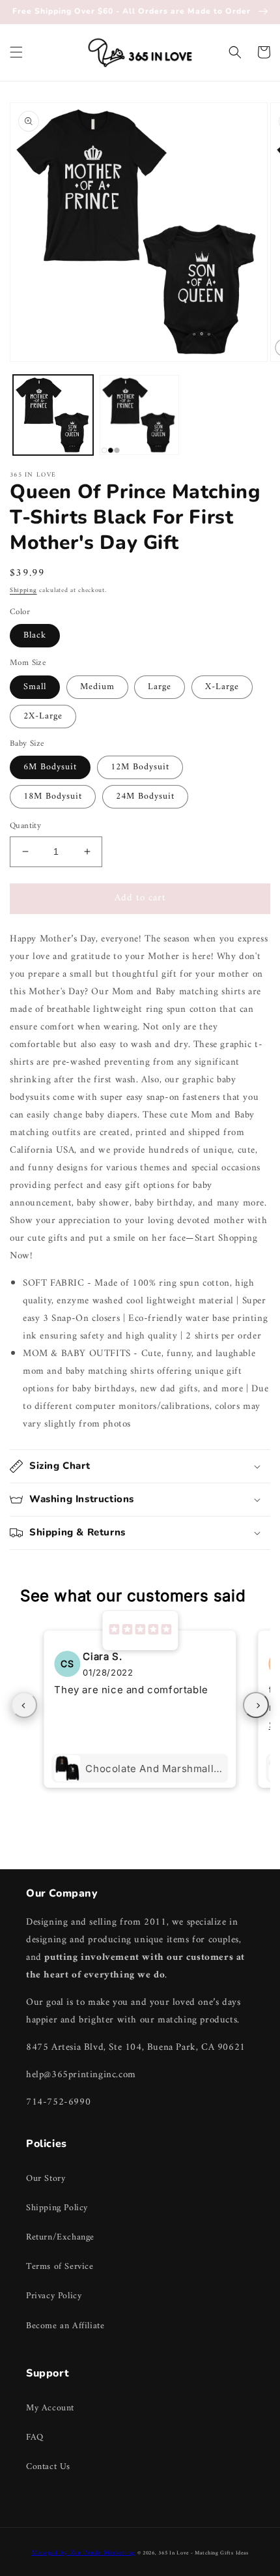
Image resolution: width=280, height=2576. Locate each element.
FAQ (35, 2437)
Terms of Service (60, 2267)
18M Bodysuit (53, 796)
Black (35, 635)
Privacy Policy (54, 2296)
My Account (50, 2408)
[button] (16, 52)
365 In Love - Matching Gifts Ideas (203, 2553)
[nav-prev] (24, 1705)
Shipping (23, 590)
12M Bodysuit (140, 767)
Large (160, 687)
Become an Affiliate (65, 2326)
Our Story (46, 2179)
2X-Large (43, 716)
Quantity (25, 826)
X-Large (222, 687)
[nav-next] (256, 1705)
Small (35, 687)
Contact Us (48, 2467)
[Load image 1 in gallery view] (53, 415)
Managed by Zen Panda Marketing (83, 2553)
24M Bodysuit (145, 796)
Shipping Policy (57, 2208)
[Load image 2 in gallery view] (140, 415)
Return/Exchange (60, 2237)
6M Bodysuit (50, 767)
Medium (97, 687)
